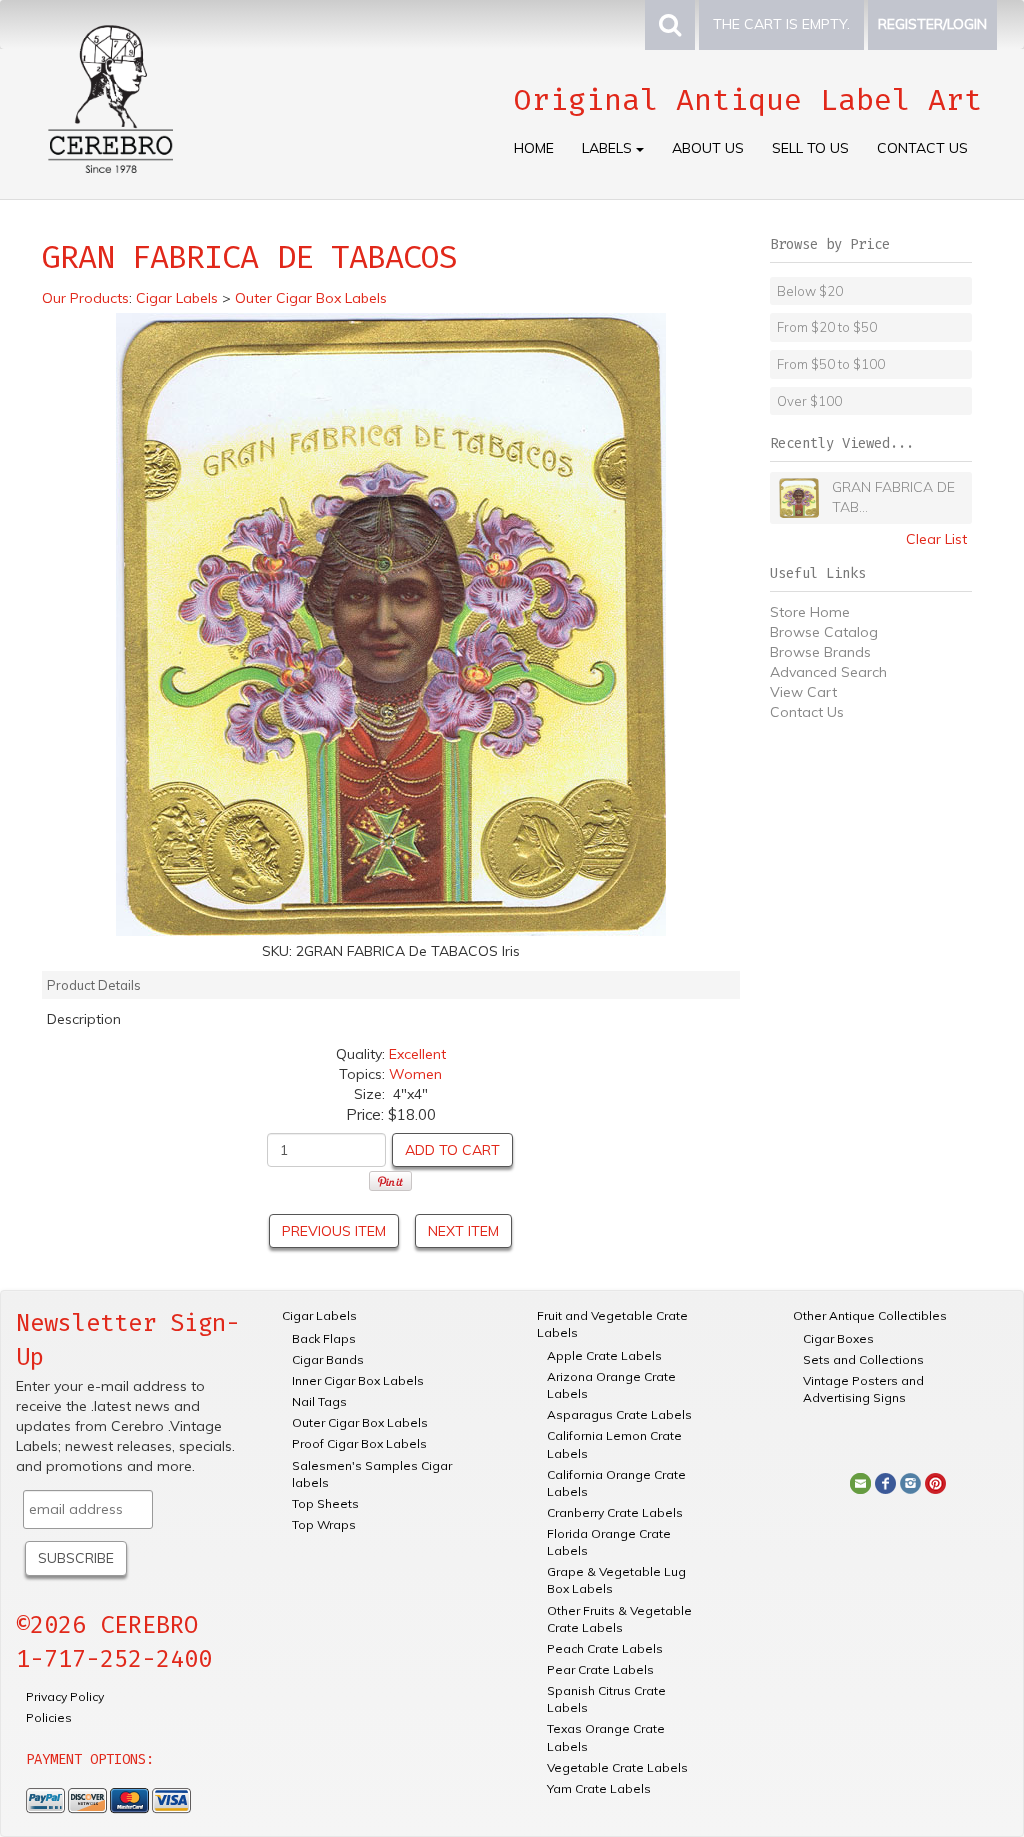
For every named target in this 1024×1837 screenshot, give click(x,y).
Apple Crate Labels (604, 1355)
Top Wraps (324, 1524)
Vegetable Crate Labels (617, 1767)
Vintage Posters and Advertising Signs (863, 1389)
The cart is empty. (781, 24)
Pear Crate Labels (600, 1669)
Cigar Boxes (838, 1338)
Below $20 (810, 291)
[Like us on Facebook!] (885, 1482)
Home (534, 148)
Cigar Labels (319, 1315)
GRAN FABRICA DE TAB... (893, 497)
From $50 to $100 (831, 364)
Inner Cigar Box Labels (358, 1380)
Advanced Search (828, 672)
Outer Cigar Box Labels (360, 1422)
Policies (49, 1717)
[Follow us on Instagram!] (910, 1482)
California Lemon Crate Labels (614, 1444)
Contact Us (922, 148)
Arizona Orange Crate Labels (611, 1385)
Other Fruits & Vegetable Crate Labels (619, 1619)
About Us (708, 148)
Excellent (417, 1054)
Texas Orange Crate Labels (606, 1737)
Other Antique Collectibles (870, 1315)
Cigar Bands (328, 1359)
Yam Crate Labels (599, 1788)
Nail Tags (319, 1401)
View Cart (803, 692)
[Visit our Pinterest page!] (935, 1482)
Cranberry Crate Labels (615, 1512)
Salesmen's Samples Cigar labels (372, 1474)
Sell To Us (810, 148)
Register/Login (932, 24)
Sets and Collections (863, 1359)
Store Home (810, 612)
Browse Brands (820, 652)
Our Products (85, 298)
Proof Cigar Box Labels (359, 1443)
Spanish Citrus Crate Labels (606, 1699)
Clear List (936, 539)
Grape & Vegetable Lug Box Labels (616, 1580)
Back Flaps (324, 1338)
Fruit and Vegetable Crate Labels (612, 1324)
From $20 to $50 (827, 327)
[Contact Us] (860, 1482)
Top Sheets (325, 1503)
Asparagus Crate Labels (619, 1414)
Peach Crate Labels (605, 1648)
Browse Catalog (824, 632)
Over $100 (809, 401)
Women (415, 1074)
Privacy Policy (65, 1696)
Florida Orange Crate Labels (609, 1542)
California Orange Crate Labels (616, 1483)
